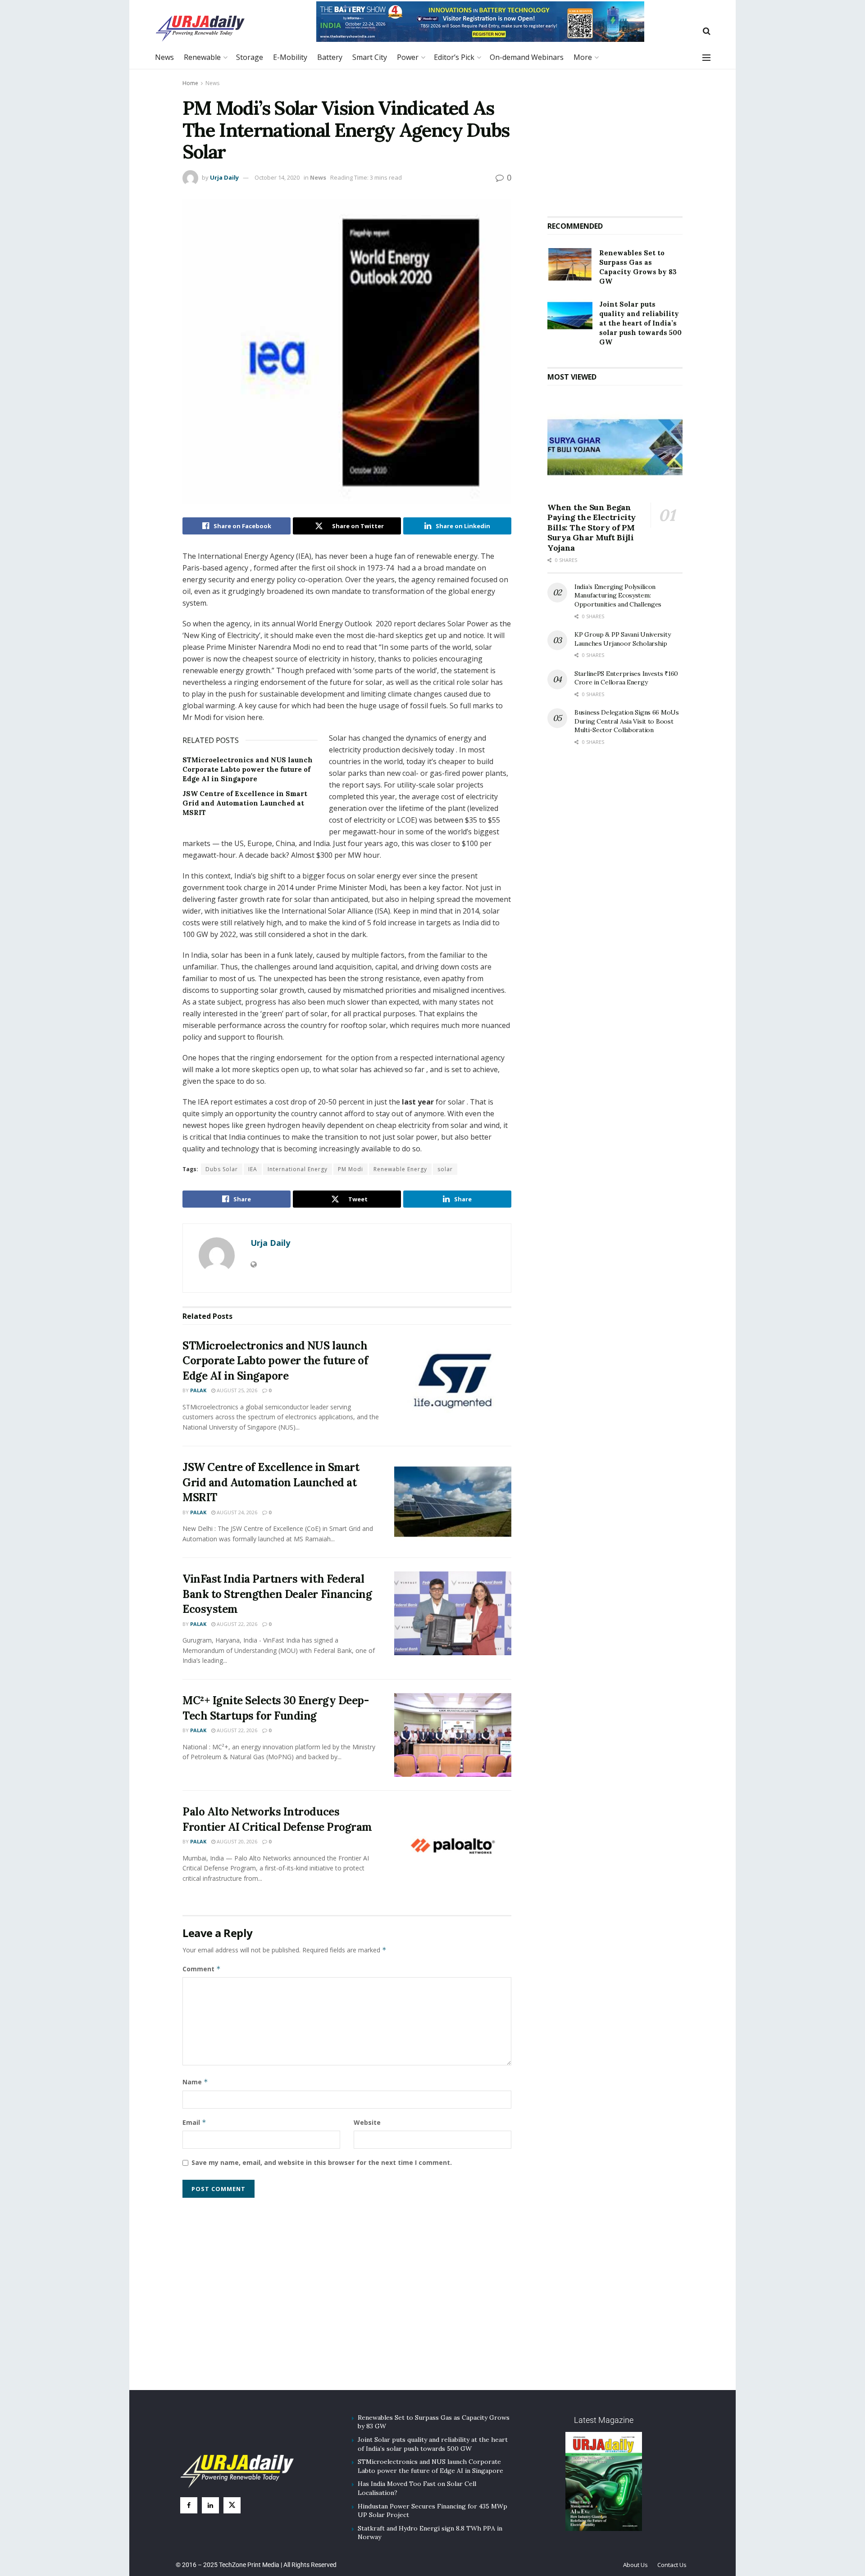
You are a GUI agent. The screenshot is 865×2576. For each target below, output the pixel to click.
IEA (253, 1169)
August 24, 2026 (236, 1512)
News (164, 57)
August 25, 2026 (236, 1390)
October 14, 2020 (277, 177)
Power (408, 57)
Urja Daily (224, 177)
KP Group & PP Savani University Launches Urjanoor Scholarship (622, 639)
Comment (202, 1969)
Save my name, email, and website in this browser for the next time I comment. (322, 2162)
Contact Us (672, 2565)
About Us (635, 2565)
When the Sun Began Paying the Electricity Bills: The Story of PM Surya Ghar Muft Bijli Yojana (592, 527)
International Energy (298, 1169)
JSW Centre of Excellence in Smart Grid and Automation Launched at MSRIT (245, 803)
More (583, 57)
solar (445, 1169)
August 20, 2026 (236, 1841)
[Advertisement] (615, 139)
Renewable (202, 57)
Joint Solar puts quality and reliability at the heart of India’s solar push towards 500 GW (640, 323)
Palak (198, 1390)
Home (190, 83)
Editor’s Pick (454, 57)
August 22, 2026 (236, 1624)
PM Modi (351, 1169)
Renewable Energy (400, 1169)
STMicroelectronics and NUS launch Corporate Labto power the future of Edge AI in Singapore (248, 769)
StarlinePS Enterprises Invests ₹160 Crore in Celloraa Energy (626, 678)
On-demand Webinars (527, 57)
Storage (250, 57)
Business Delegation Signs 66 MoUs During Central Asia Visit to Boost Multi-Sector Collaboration (627, 721)
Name (195, 2082)
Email (194, 2122)
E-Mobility (290, 57)
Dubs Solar (222, 1169)
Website (367, 2122)
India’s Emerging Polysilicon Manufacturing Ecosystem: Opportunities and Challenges (618, 595)
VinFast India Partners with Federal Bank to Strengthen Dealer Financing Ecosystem (277, 1594)
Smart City (370, 57)
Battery (330, 57)
